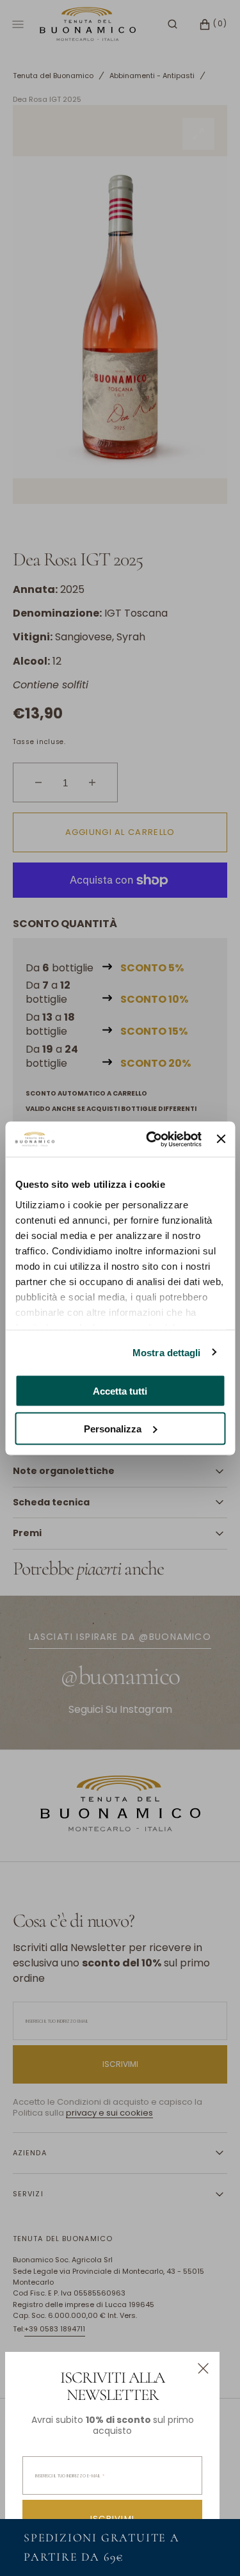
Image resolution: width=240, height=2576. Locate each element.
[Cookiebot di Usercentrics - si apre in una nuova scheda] (151, 1139)
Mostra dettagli (167, 1352)
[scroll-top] (211, 2547)
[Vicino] (203, 2368)
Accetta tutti (120, 1391)
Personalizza (113, 1428)
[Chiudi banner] (221, 1139)
